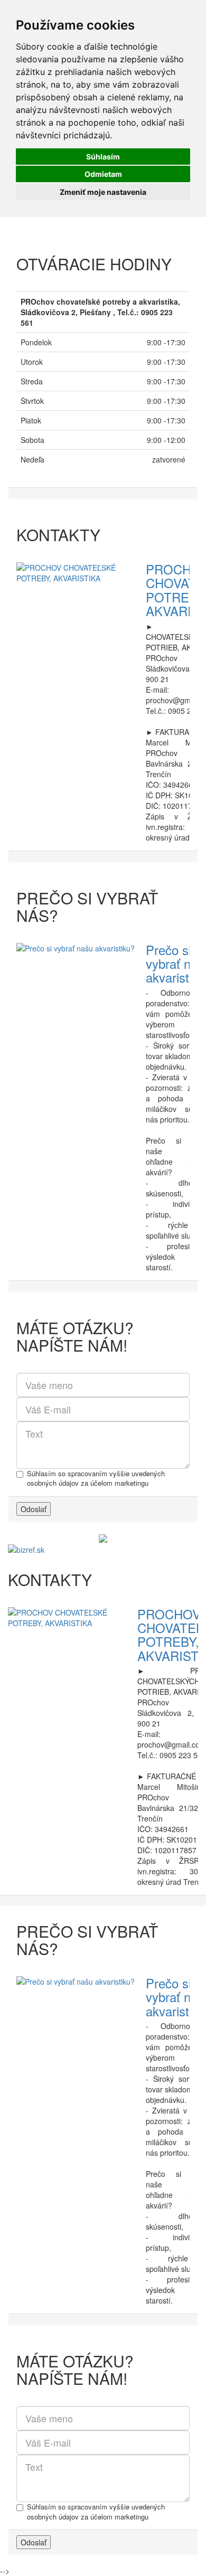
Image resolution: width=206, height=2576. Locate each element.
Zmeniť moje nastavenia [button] (103, 192)
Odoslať (34, 1509)
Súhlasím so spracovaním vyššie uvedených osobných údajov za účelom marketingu (96, 1479)
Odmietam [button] (103, 174)
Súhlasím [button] (103, 157)
